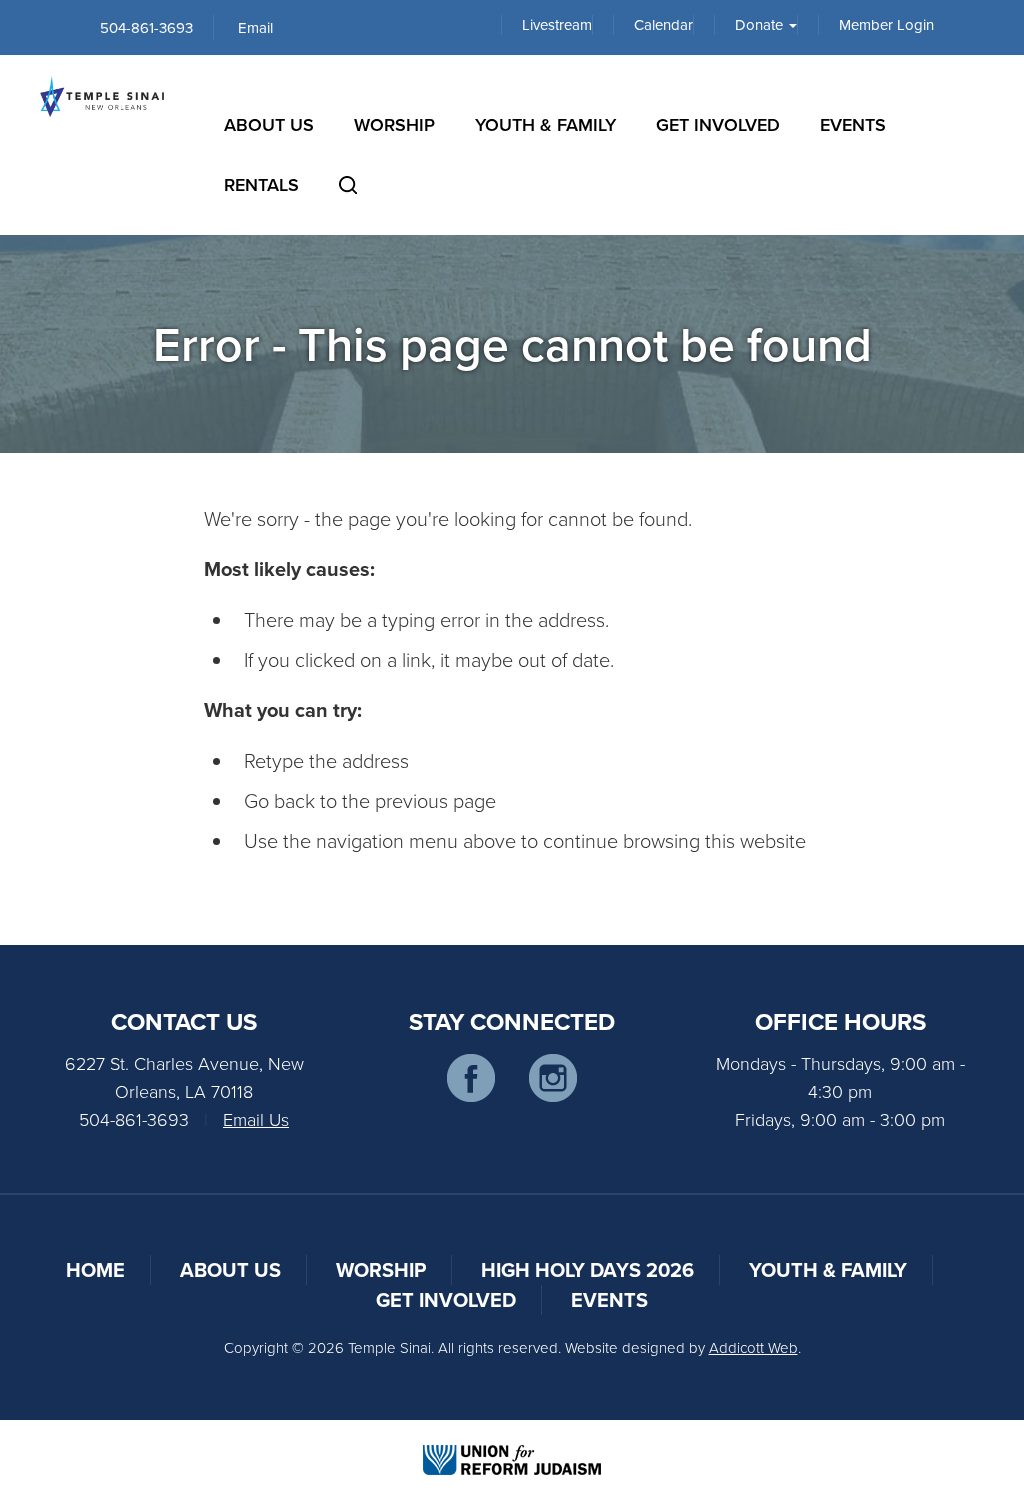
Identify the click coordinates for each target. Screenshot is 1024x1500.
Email (255, 27)
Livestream (557, 25)
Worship (394, 124)
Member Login (886, 25)
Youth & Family (545, 124)
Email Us (256, 1119)
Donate (761, 25)
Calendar (663, 25)
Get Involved (718, 124)
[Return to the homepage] (102, 96)
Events (853, 124)
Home (95, 1269)
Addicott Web (753, 1347)
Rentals (261, 184)
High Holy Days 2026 (587, 1269)
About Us (269, 124)
